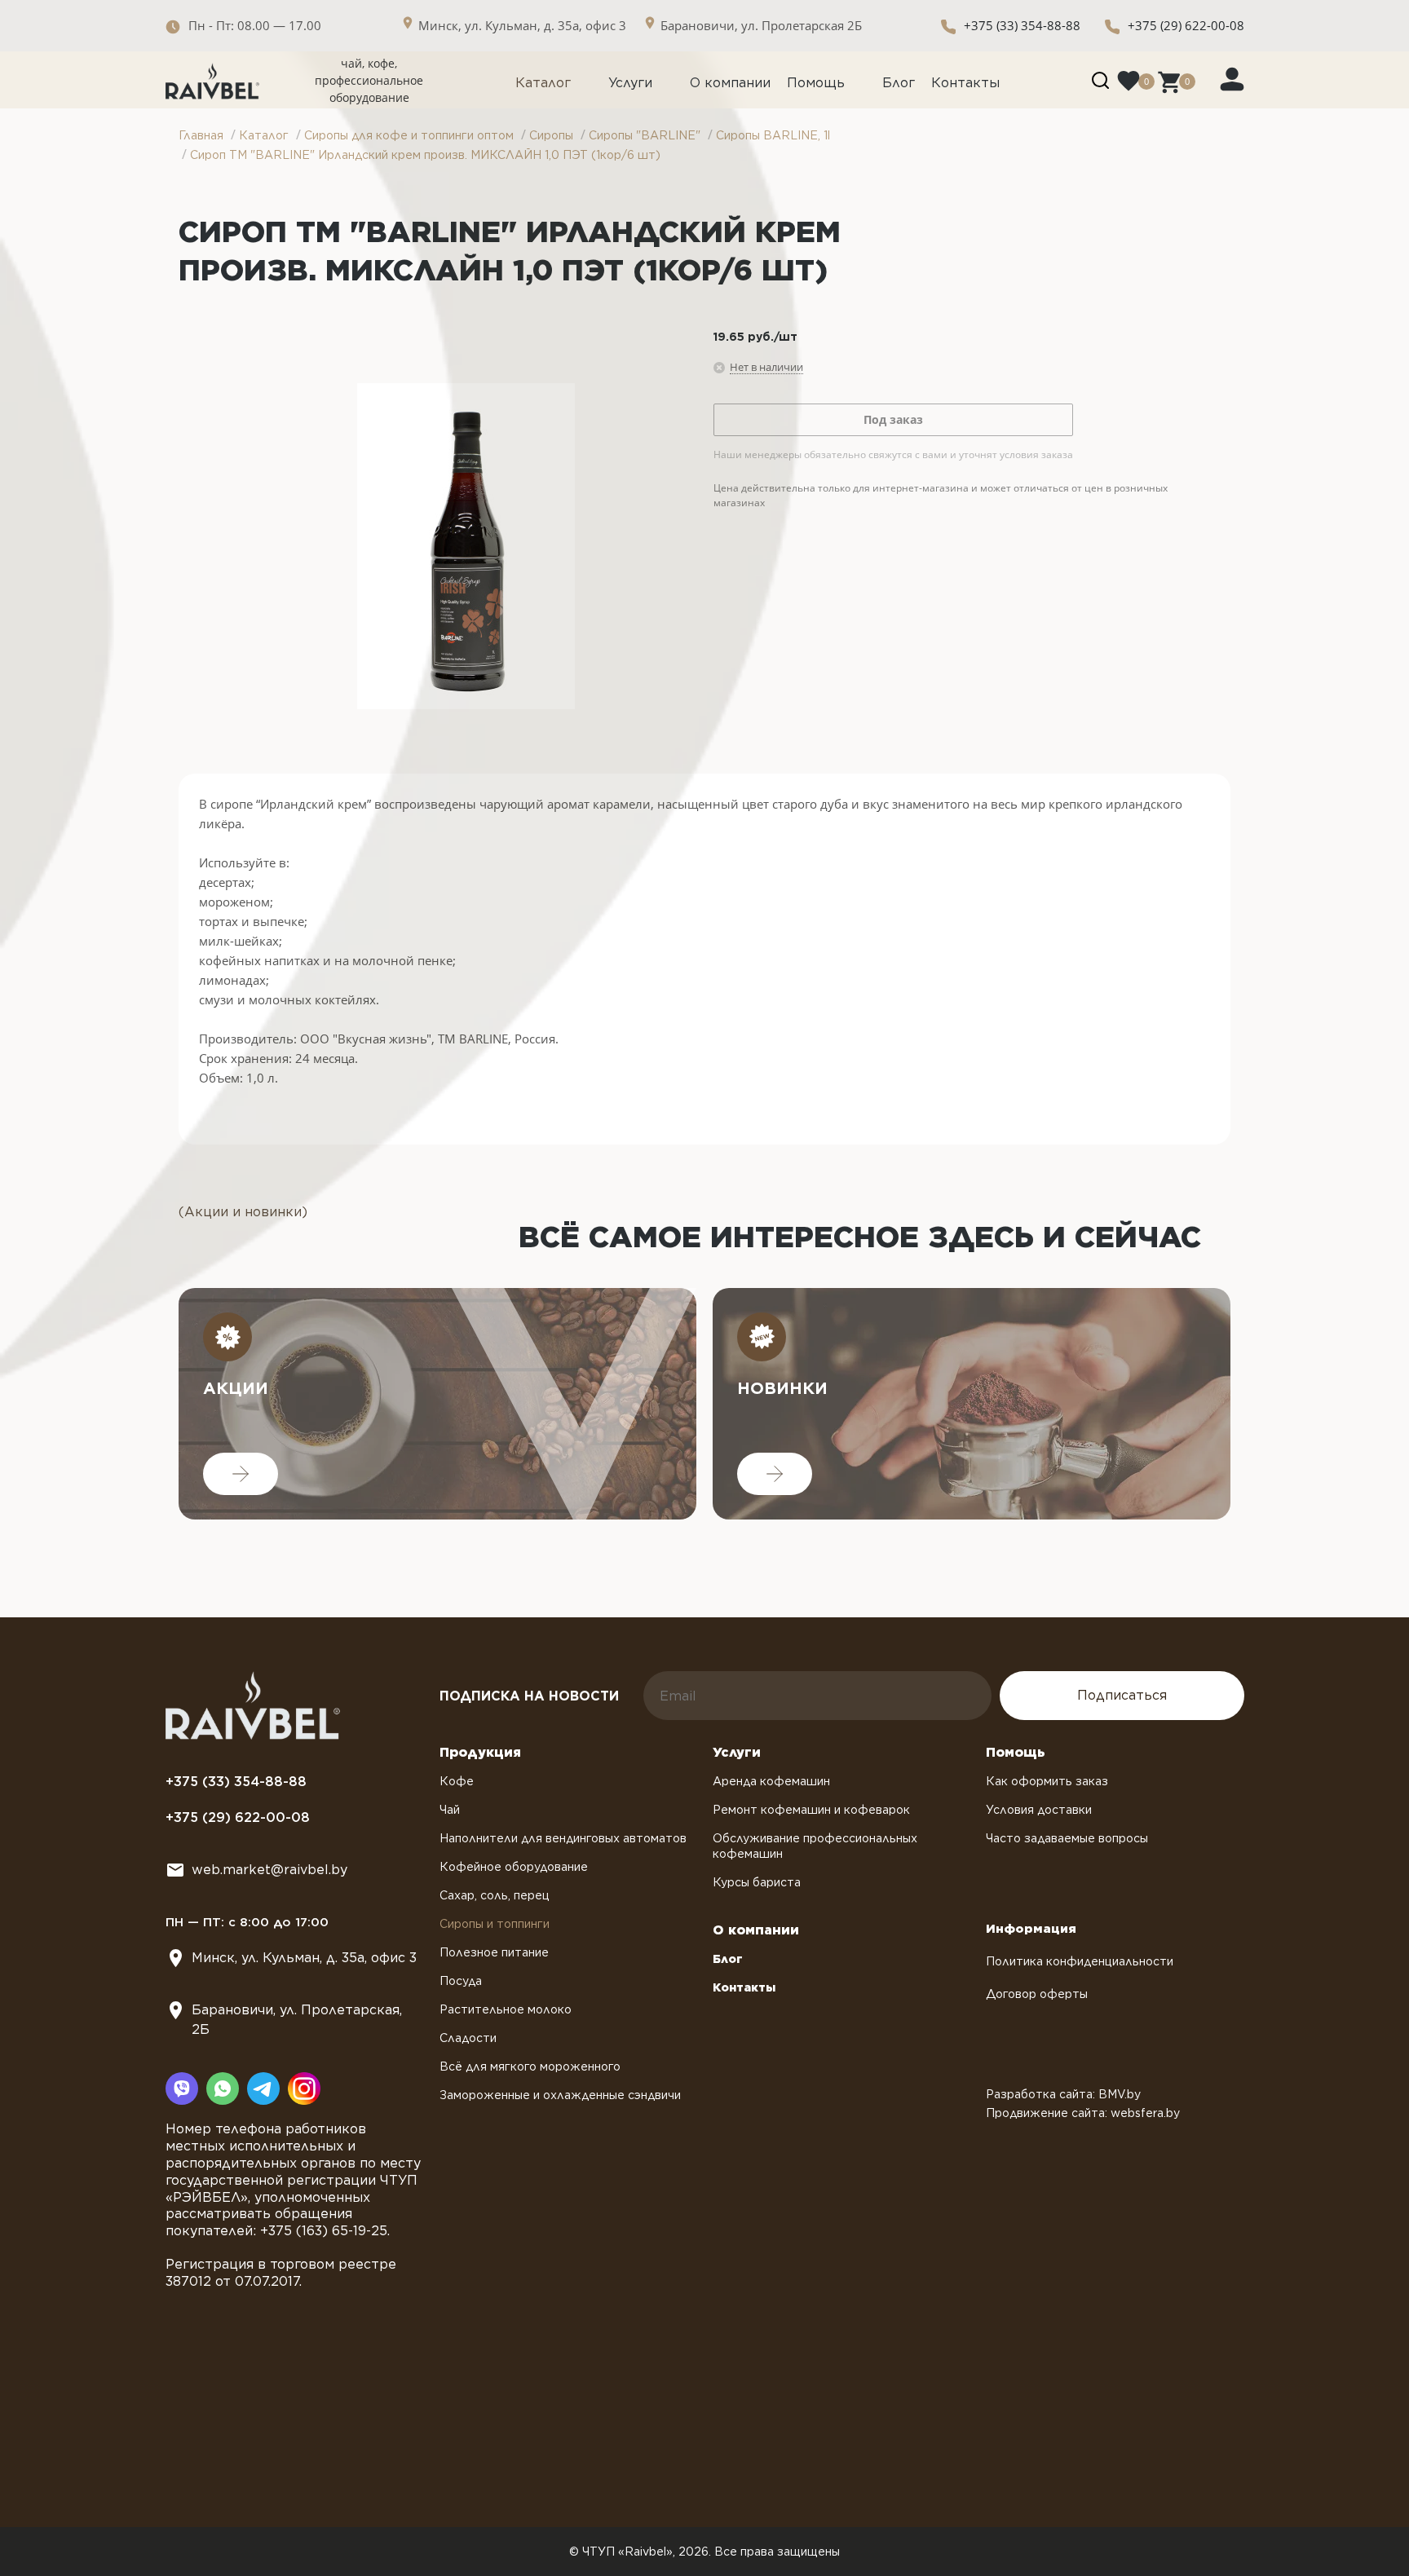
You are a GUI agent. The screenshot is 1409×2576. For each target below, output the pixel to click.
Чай (450, 1810)
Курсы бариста (757, 1882)
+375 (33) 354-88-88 (1022, 25)
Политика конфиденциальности (1080, 1961)
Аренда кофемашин (771, 1781)
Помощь (816, 83)
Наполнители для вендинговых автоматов (563, 1838)
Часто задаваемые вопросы (1067, 1838)
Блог (899, 83)
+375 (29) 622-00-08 (1186, 25)
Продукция (480, 1752)
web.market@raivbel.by (269, 1870)
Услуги (630, 83)
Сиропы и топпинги (495, 1924)
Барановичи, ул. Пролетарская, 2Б (297, 2020)
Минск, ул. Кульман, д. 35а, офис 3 (304, 1958)
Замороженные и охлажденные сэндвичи (560, 2095)
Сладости (468, 2038)
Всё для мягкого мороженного (530, 2067)
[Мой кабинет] (1232, 78)
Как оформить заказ (1047, 1781)
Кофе (457, 1781)
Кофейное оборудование (514, 1867)
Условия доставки (1039, 1810)
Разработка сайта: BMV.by (1063, 2094)
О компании (730, 83)
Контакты (965, 83)
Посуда (461, 1981)
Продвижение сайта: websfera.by (1083, 2113)
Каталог (543, 83)
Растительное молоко (506, 2009)
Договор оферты (1037, 1994)
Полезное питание (494, 1952)
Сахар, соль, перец (495, 1895)
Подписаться (1122, 1695)
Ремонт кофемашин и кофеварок (811, 1810)
